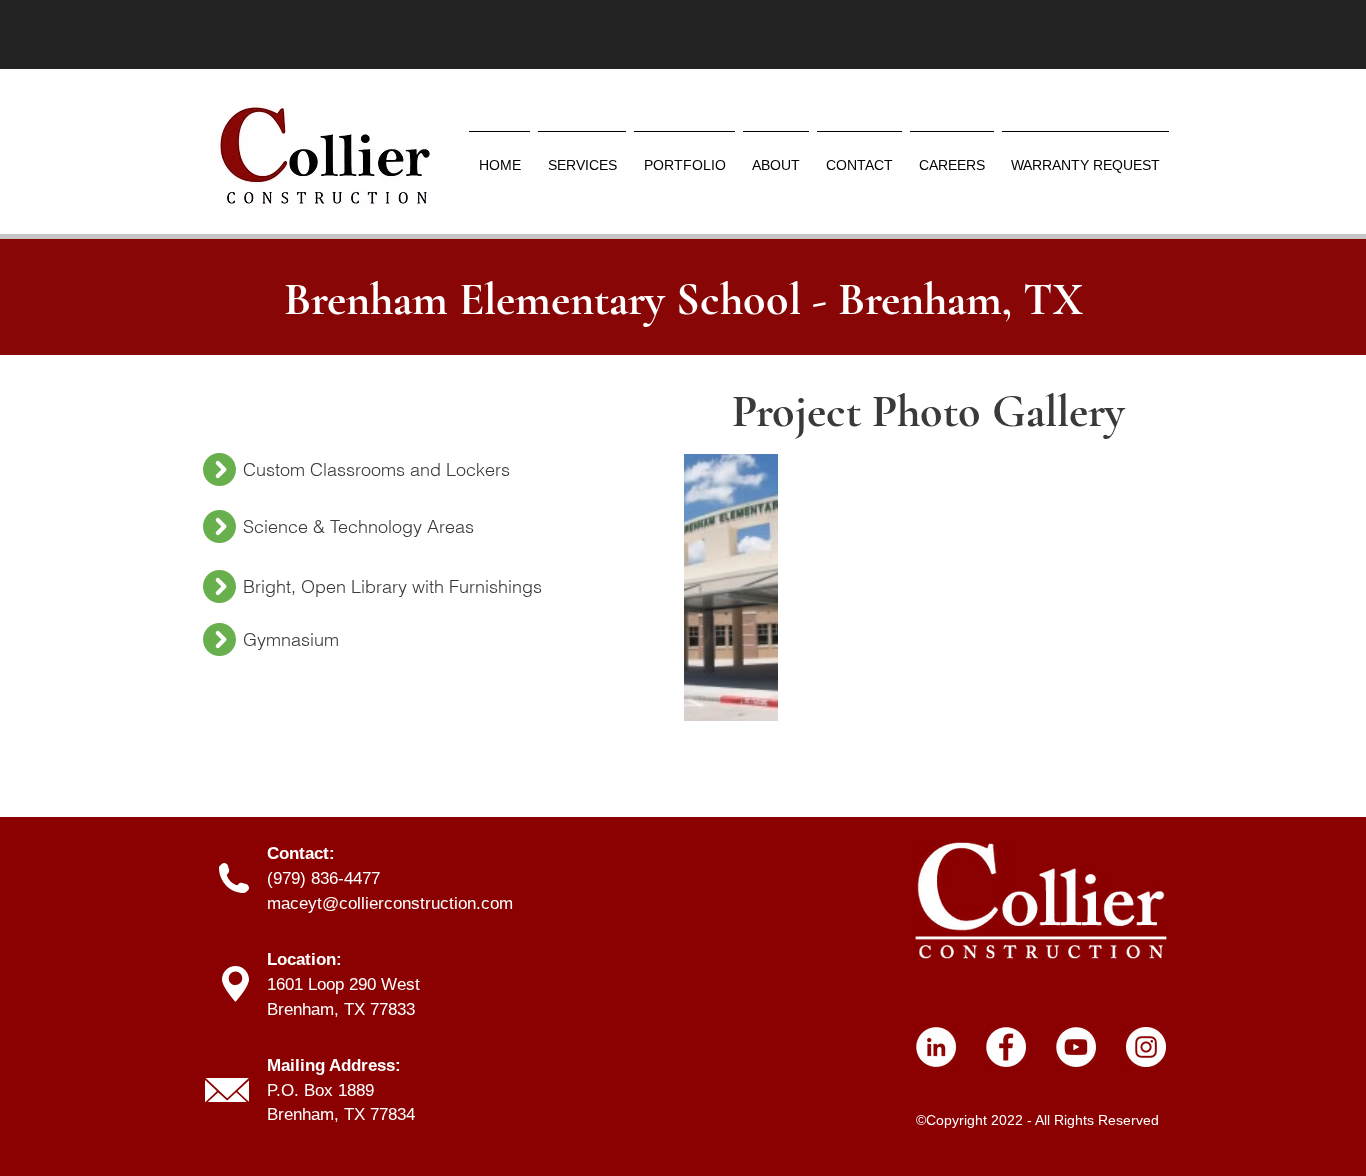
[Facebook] (1006, 1047)
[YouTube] (1076, 1047)
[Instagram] (1146, 1047)
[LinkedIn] (936, 1047)
